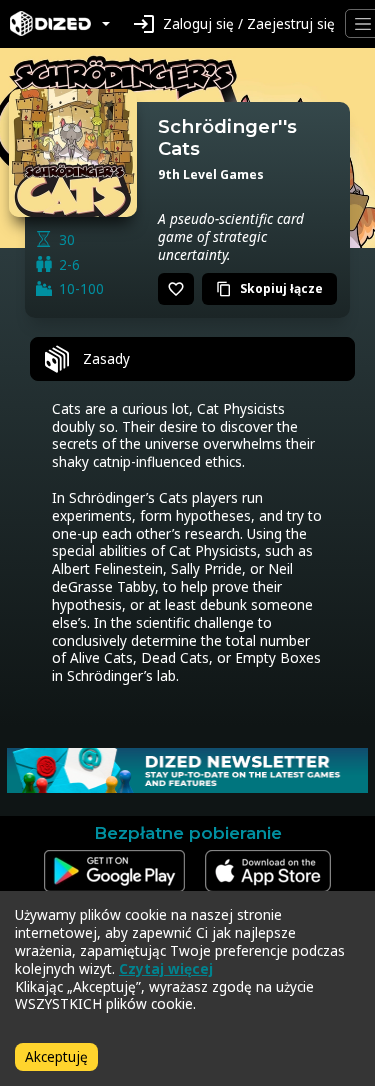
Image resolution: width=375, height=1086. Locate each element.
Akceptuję (56, 1056)
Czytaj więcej (166, 968)
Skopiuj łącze (269, 288)
